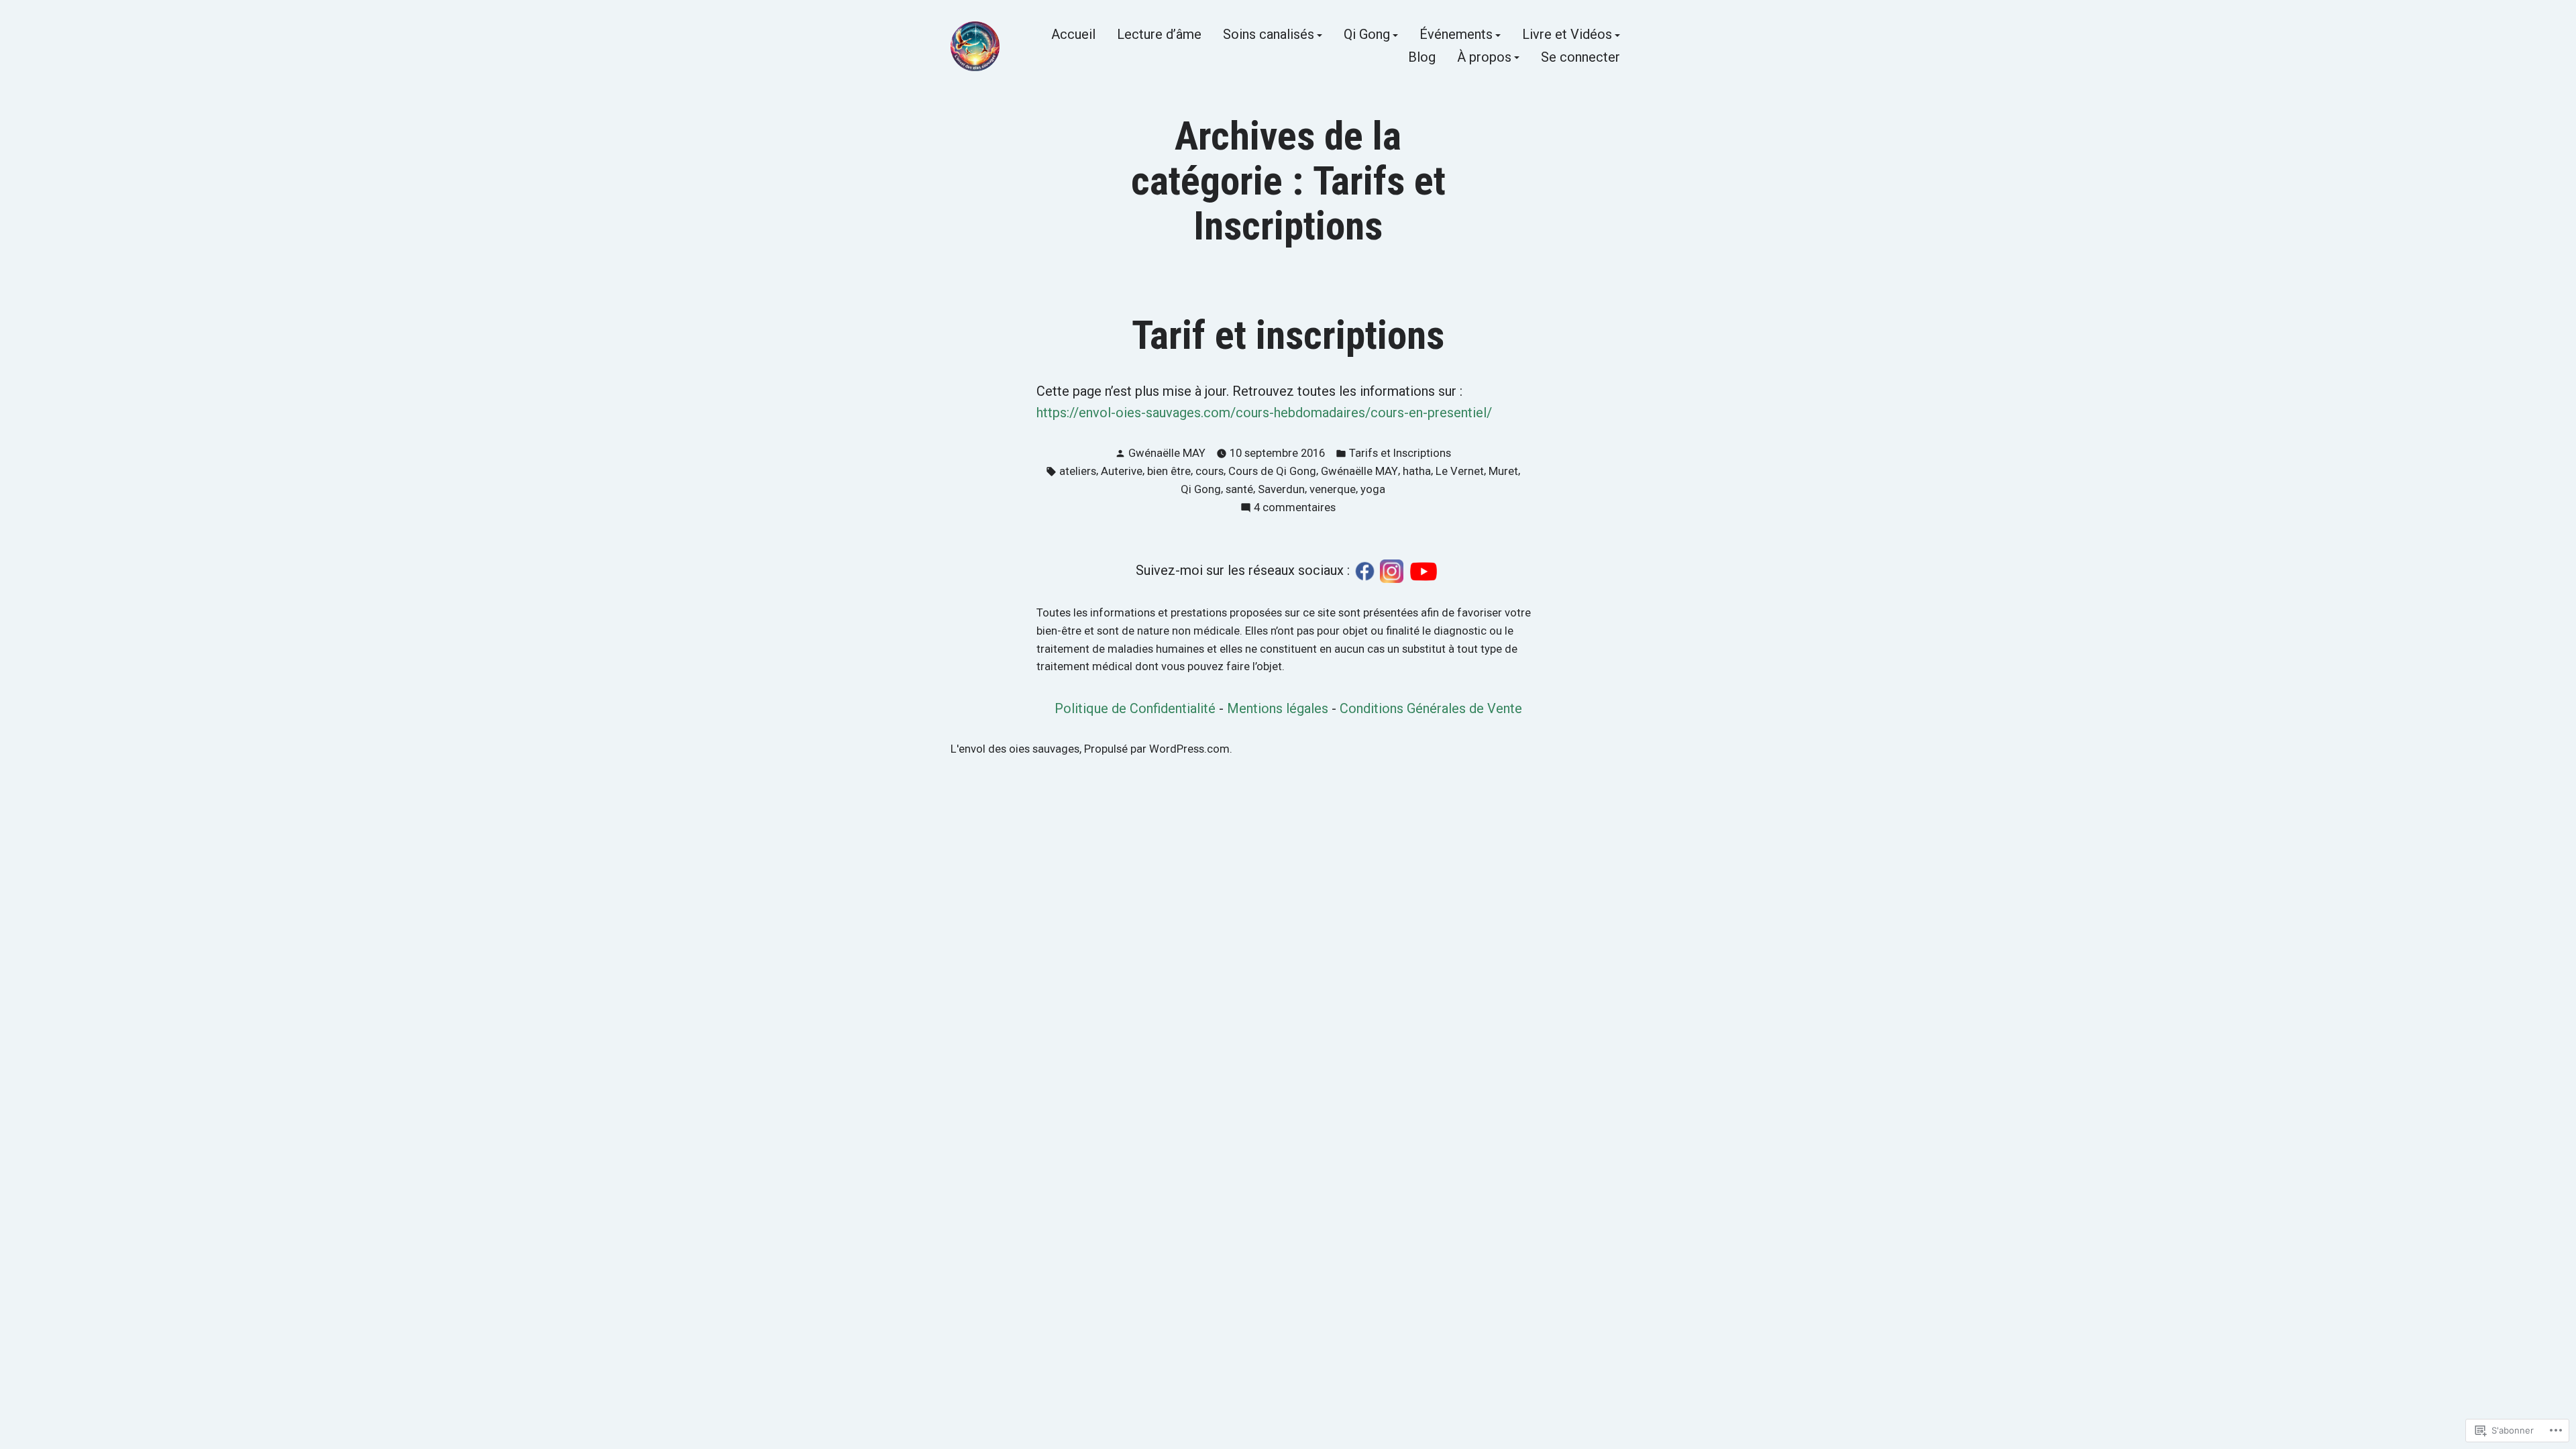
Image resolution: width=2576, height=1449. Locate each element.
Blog (1422, 58)
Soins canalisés (1269, 36)
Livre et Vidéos (1567, 36)
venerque (1333, 489)
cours (1210, 471)
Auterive (1122, 471)
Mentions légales (1278, 708)
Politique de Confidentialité (1135, 708)
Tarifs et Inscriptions (1400, 453)
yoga (1373, 489)
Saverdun (1281, 489)
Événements (1456, 36)
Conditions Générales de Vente (1431, 708)
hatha (1417, 471)
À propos (1484, 58)
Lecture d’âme (1159, 36)
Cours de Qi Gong (1272, 471)
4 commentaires (1295, 509)
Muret (1503, 471)
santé (1239, 489)
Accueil (1073, 36)
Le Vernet (1460, 471)
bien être (1169, 471)
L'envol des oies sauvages (1015, 749)
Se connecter (1580, 58)
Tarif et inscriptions (1288, 335)
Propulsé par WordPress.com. (1158, 749)
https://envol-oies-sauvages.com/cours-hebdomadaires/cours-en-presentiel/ (1264, 413)
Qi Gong (1367, 36)
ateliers (1078, 471)
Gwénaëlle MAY (1167, 453)
